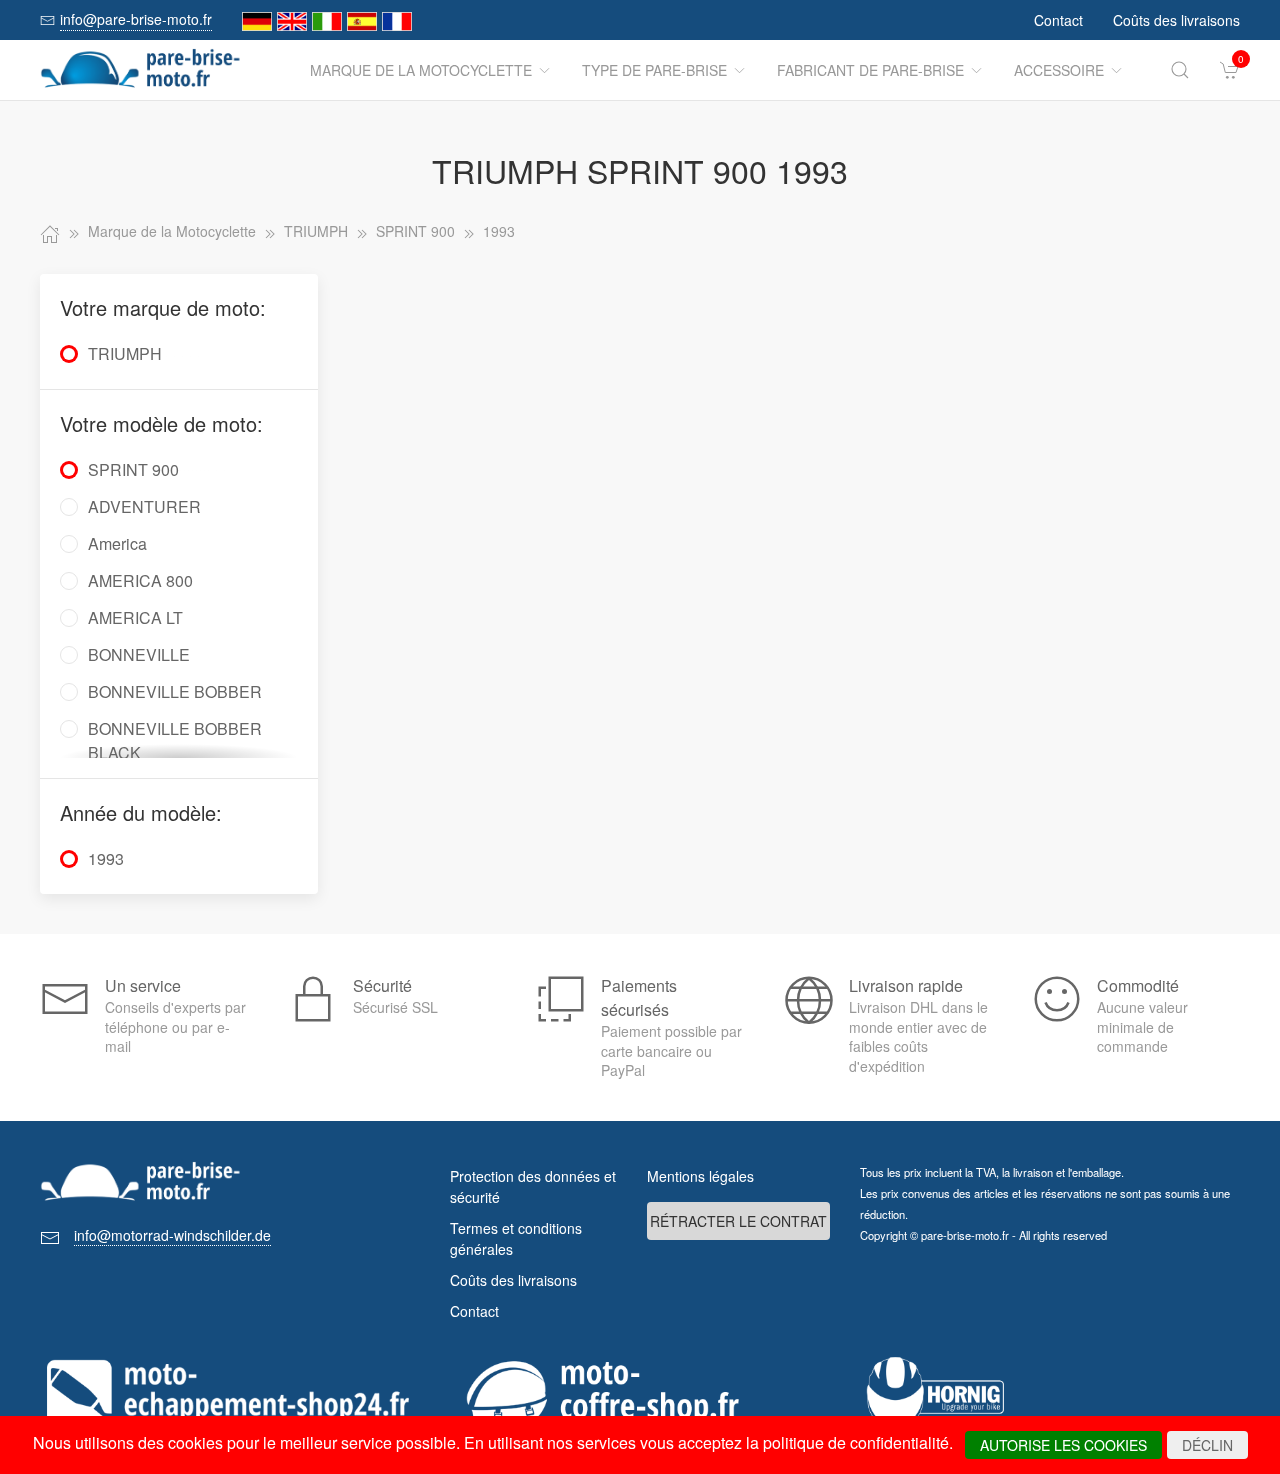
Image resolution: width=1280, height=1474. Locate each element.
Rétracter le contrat (738, 1221)
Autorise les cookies (1063, 1445)
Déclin (1207, 1445)
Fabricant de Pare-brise (870, 70)
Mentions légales (700, 1176)
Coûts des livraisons (1176, 20)
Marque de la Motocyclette (421, 70)
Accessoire (1059, 70)
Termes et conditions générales (516, 1238)
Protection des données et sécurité (533, 1186)
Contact (1058, 20)
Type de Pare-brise (654, 70)
